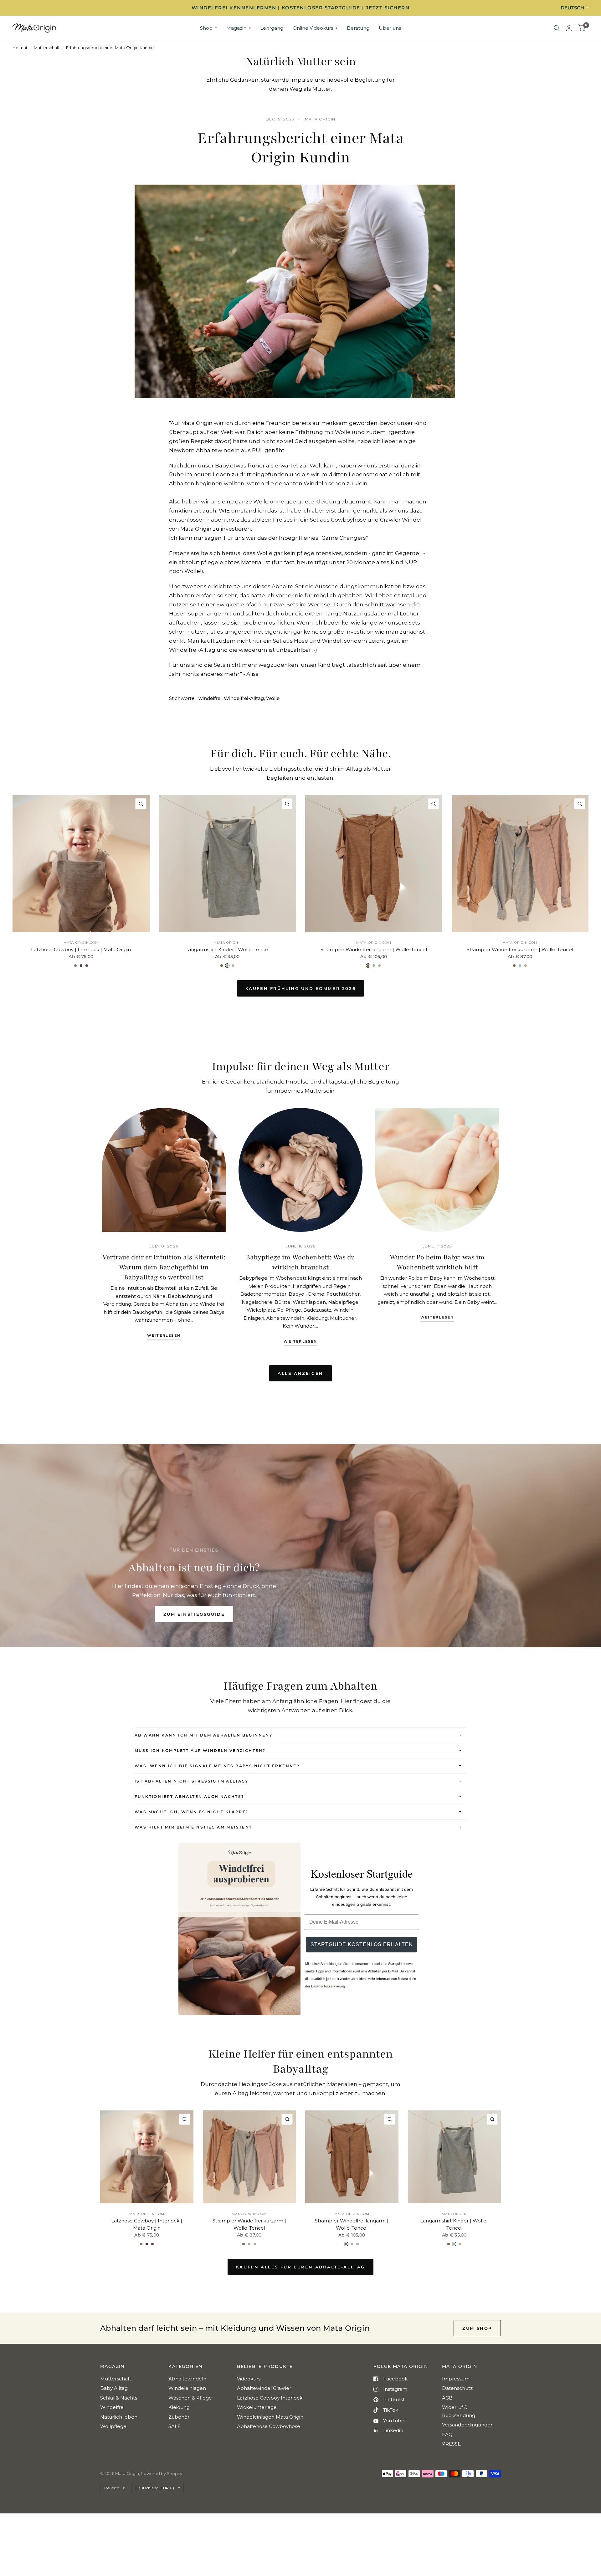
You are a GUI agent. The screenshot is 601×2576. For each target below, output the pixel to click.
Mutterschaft (47, 48)
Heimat (20, 48)
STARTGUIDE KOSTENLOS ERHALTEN (362, 1944)
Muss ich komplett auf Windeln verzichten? (200, 1750)
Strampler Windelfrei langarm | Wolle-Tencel (374, 949)
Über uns (390, 28)
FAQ (447, 2434)
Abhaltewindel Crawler (264, 2388)
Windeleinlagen (187, 2388)
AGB (447, 2398)
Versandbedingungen (468, 2425)
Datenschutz (457, 2388)
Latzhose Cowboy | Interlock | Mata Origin (81, 949)
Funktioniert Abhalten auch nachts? (190, 1796)
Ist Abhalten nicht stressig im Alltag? (191, 1781)
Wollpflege (113, 2426)
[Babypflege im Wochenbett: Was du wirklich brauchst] (301, 1170)
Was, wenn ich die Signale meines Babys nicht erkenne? (217, 1766)
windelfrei (210, 698)
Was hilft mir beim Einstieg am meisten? (193, 1827)
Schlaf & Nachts (119, 2398)
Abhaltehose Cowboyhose (269, 2426)
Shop (206, 28)
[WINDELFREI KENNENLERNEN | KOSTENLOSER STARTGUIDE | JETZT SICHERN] (300, 8)
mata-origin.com (81, 943)
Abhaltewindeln (187, 2379)
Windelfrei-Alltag (244, 698)
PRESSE (451, 2444)
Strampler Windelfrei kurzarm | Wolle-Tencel (520, 949)
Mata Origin (227, 943)
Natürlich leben (119, 2417)
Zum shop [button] (477, 2328)
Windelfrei (112, 2407)
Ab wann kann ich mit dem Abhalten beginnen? (203, 1735)
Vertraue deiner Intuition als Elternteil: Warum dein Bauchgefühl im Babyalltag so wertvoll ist (164, 1267)
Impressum (456, 2379)
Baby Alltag (114, 2388)
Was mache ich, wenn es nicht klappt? (191, 1812)
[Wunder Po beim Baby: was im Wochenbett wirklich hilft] (437, 1170)
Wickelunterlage (257, 2407)
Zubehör (179, 2417)
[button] (194, 1614)
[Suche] (557, 28)
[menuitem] (208, 28)
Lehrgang (272, 28)
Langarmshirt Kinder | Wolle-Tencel (227, 949)
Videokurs (249, 2379)
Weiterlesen (164, 1336)
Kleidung (179, 2407)
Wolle (273, 698)
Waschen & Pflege (190, 2398)
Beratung (358, 28)
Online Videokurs (313, 28)
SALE (175, 2426)
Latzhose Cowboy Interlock (270, 2398)
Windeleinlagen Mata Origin (270, 2417)
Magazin (236, 28)
